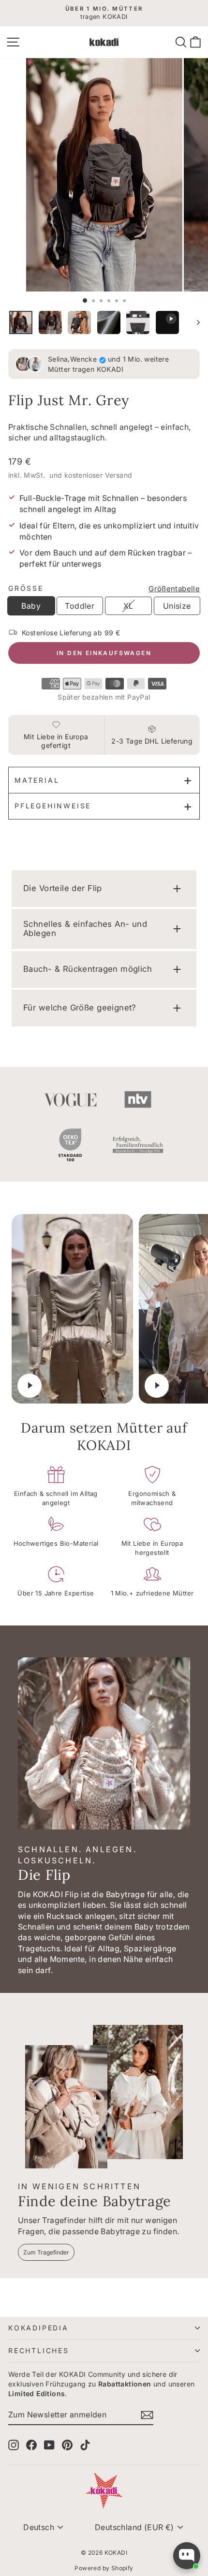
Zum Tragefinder (46, 2252)
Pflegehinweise (53, 806)
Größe (26, 588)
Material (37, 780)
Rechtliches (39, 2350)
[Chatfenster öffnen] (187, 2556)
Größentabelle (174, 589)
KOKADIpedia (38, 2328)
